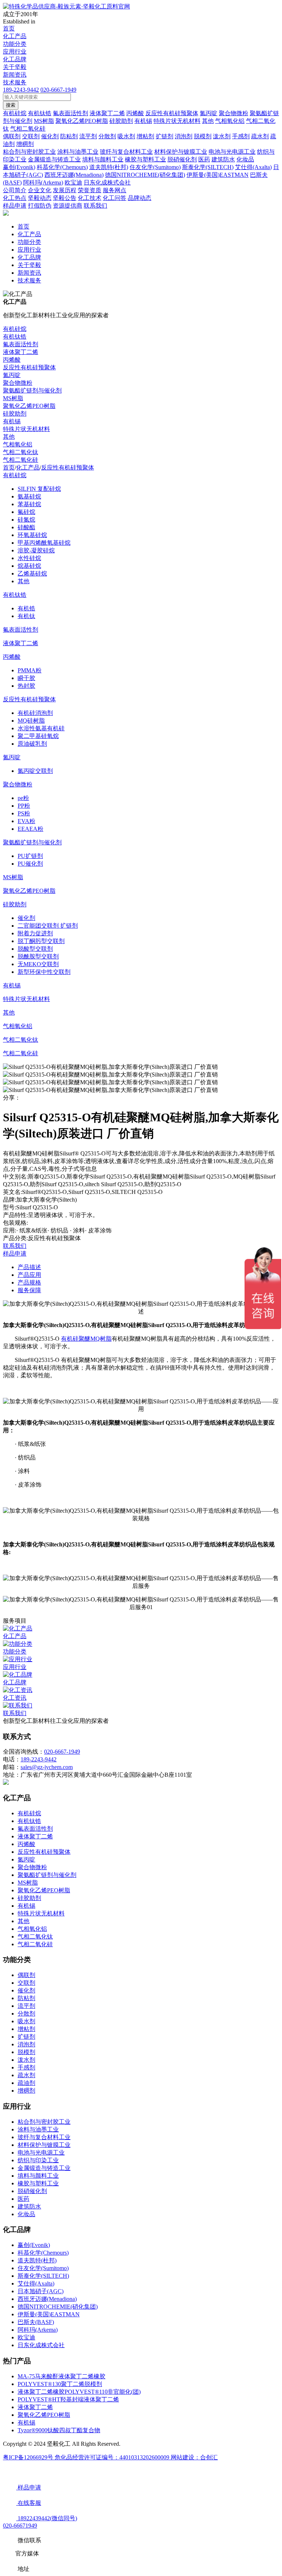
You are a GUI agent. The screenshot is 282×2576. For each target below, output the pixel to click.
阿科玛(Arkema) (38, 2330)
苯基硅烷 (29, 504)
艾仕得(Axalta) (36, 2283)
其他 (9, 437)
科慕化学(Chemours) (43, 2253)
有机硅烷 (15, 329)
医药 (23, 2199)
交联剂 (26, 1983)
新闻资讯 (15, 75)
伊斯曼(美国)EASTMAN (49, 2314)
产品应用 (29, 1275)
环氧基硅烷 (32, 535)
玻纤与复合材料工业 (44, 2137)
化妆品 (26, 2214)
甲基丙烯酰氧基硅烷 (44, 543)
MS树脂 (13, 398)
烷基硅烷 (29, 566)
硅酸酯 (26, 527)
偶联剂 (26, 1975)
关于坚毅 (15, 67)
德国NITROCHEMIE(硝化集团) (58, 2307)
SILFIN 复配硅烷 (39, 489)
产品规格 (29, 1282)
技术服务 (15, 82)
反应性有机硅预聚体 (29, 367)
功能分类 (15, 44)
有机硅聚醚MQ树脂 (86, 1339)
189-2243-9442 (21, 90)
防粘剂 (26, 1998)
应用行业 (15, 52)
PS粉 (24, 813)
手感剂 (26, 2067)
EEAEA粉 (30, 829)
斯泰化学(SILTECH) (43, 2276)
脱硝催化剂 (32, 2191)
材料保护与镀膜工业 (44, 2145)
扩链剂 (26, 2037)
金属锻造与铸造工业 (44, 2168)
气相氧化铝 (18, 444)
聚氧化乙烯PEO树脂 (29, 406)
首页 (9, 28)
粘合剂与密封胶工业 (44, 2122)
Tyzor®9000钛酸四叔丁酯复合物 (59, 2430)
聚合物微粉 (18, 383)
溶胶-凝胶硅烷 (36, 550)
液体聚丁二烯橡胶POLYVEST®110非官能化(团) (79, 2392)
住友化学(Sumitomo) (43, 2268)
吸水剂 (26, 2021)
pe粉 (23, 798)
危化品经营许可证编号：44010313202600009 (113, 2457)
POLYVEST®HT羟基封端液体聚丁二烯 (68, 2399)
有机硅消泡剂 (35, 713)
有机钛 (26, 616)
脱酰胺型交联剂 (38, 956)
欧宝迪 (26, 2337)
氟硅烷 (26, 512)
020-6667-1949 (58, 90)
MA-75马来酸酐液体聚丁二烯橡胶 (62, 2376)
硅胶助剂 (15, 414)
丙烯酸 (12, 360)
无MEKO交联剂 (38, 964)
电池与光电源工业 (41, 2153)
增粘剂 (26, 2029)
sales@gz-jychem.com (47, 1767)
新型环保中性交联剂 (44, 972)
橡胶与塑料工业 (38, 2183)
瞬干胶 (26, 678)
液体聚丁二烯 (21, 352)
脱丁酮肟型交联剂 (41, 941)
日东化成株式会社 (41, 2345)
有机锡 (12, 421)
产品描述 (29, 1267)
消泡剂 (26, 2044)
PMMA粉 (30, 670)
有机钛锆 (15, 337)
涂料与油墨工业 (38, 2129)
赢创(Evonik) (34, 2245)
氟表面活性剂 (21, 344)
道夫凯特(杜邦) (37, 2260)
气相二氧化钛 (21, 452)
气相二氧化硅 (21, 460)
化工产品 (15, 36)
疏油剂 (26, 2083)
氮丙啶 (12, 375)
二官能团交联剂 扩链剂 (48, 926)
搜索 (11, 105)
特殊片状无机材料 (26, 429)
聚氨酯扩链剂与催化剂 (32, 390)
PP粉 (24, 806)
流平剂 (26, 2006)
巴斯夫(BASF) (36, 2322)
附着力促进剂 (35, 933)
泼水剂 (26, 2060)
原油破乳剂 (32, 744)
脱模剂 (26, 2052)
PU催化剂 (30, 864)
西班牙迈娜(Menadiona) (47, 2299)
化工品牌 (15, 59)
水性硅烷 (29, 558)
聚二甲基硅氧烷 (38, 736)
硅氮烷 (26, 520)
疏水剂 (26, 2075)
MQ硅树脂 (31, 721)
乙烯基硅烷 (32, 573)
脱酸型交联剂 (35, 949)
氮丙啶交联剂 (35, 771)
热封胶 (26, 686)
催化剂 (26, 918)
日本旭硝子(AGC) (41, 2291)
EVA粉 (26, 821)
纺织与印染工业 (38, 2160)
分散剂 (26, 2014)
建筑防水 (29, 2206)
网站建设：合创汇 (194, 2457)
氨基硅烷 (29, 496)
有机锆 (26, 608)
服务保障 (29, 1290)
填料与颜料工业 (38, 2176)
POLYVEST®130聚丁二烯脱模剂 (60, 2384)
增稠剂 (26, 2091)
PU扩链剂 (30, 856)
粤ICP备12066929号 (29, 2457)
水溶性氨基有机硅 (41, 728)
